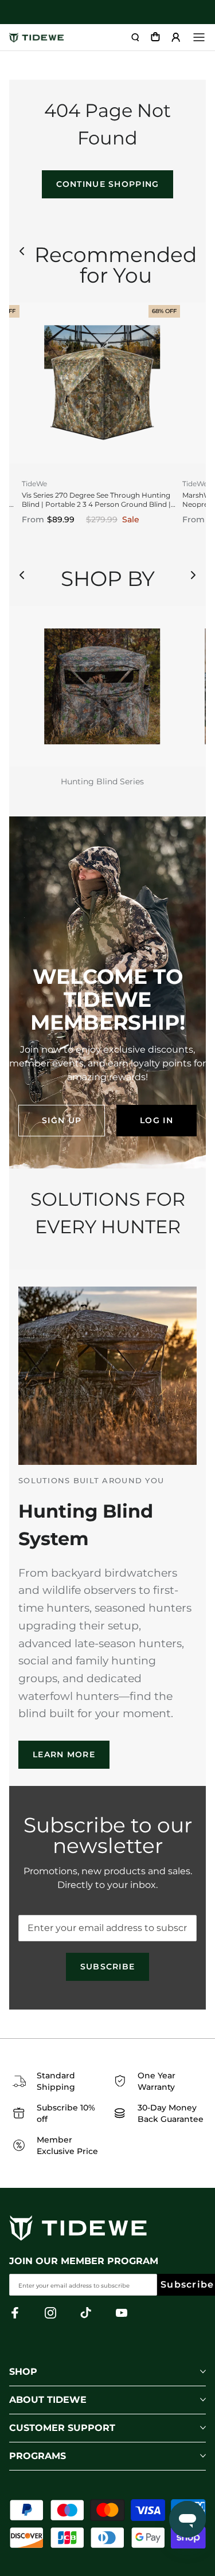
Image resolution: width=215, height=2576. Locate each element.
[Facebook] (15, 2313)
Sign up (62, 1120)
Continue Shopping (108, 184)
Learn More (64, 1754)
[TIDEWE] (36, 38)
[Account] (176, 37)
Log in (157, 1120)
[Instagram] (50, 2313)
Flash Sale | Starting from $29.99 (107, 12)
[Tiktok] (86, 2313)
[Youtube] (122, 2313)
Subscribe (108, 1967)
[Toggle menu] (199, 37)
